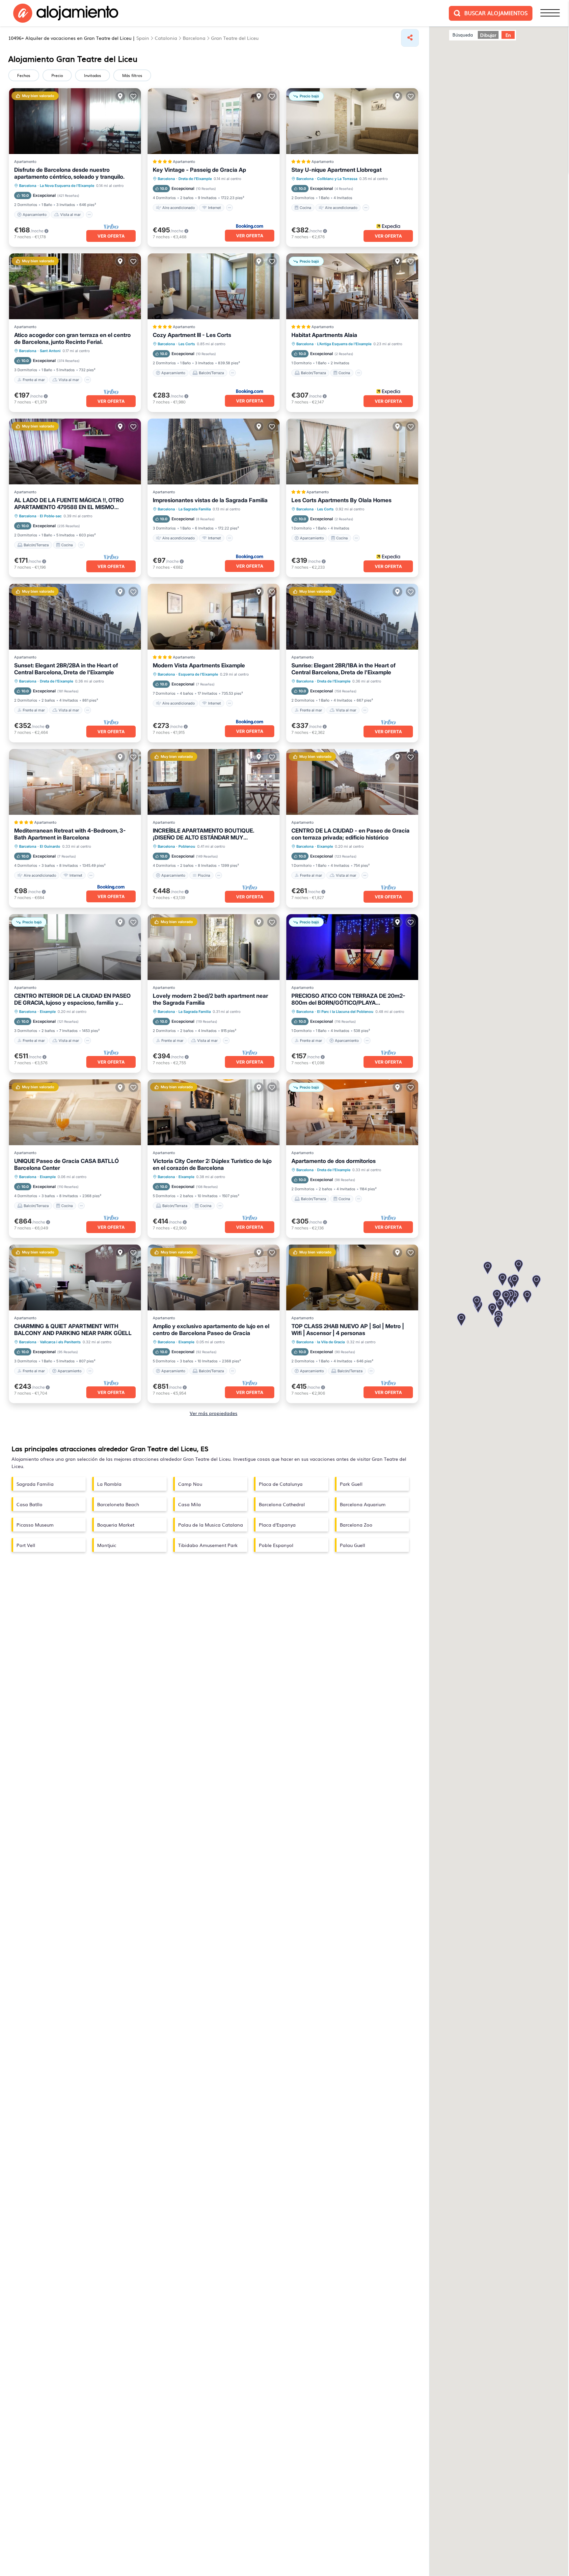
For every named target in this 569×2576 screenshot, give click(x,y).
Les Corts (187, 344)
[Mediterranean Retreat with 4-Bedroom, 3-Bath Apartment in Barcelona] (75, 782)
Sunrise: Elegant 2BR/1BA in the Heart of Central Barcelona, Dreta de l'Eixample (343, 669)
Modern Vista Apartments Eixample (199, 665)
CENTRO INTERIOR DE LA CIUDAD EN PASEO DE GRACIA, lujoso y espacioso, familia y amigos (72, 999)
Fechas (24, 75)
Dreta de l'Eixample (195, 179)
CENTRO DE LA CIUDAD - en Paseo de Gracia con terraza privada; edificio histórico (351, 834)
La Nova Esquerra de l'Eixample (67, 186)
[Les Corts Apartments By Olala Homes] (352, 451)
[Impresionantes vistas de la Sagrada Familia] (214, 451)
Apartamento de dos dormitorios (334, 1161)
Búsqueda (463, 35)
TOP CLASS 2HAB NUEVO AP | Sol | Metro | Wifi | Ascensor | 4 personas (348, 1330)
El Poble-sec (51, 516)
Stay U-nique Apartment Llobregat (337, 170)
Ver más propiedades (214, 1413)
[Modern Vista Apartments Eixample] (214, 617)
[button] (500, 1306)
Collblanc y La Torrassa (337, 179)
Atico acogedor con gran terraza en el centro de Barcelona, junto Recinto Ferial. (72, 338)
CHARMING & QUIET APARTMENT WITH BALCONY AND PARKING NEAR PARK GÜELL (73, 1330)
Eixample (325, 846)
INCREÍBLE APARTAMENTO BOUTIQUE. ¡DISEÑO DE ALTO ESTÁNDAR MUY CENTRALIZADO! (203, 834)
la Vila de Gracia (331, 1342)
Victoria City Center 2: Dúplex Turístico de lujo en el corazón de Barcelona (212, 1164)
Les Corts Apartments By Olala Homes (341, 500)
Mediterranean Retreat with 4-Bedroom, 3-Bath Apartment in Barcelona (70, 834)
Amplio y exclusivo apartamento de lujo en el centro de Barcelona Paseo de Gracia (211, 1330)
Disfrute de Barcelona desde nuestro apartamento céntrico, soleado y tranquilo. (69, 173)
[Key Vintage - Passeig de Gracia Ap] (214, 121)
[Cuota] (410, 38)
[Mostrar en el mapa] (120, 96)
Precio (57, 75)
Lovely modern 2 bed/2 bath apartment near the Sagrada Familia (210, 999)
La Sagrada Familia (195, 509)
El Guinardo (50, 846)
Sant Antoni (50, 351)
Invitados (93, 75)
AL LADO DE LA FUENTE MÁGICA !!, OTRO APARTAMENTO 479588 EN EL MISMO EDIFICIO (69, 504)
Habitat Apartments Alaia (324, 335)
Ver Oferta (111, 236)
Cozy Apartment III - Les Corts (192, 335)
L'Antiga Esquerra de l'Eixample (344, 344)
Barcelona (28, 186)
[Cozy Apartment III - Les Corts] (214, 286)
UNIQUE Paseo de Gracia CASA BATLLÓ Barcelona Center (67, 1164)
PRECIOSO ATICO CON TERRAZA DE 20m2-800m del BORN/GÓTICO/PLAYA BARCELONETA (348, 999)
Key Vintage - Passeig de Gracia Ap (199, 170)
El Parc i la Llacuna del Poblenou (345, 1012)
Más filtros (132, 75)
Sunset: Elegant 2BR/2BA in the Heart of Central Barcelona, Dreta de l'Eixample (66, 669)
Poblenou (187, 846)
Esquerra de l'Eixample (198, 674)
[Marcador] (133, 96)
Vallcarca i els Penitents (60, 1342)
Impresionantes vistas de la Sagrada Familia (210, 500)
